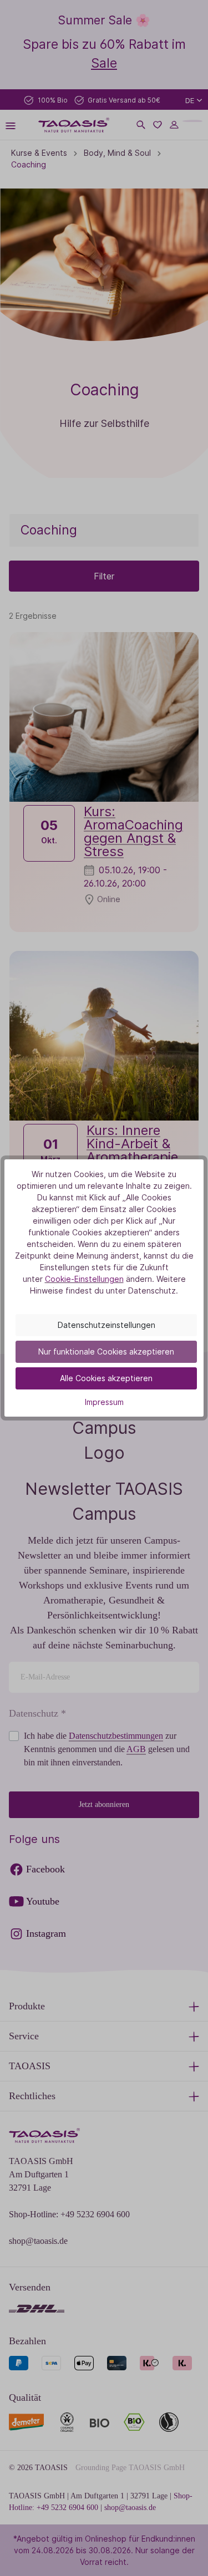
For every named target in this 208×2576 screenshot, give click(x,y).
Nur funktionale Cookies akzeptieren (106, 1351)
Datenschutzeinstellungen (106, 1325)
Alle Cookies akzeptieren (106, 1378)
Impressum (104, 1402)
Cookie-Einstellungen (84, 1279)
